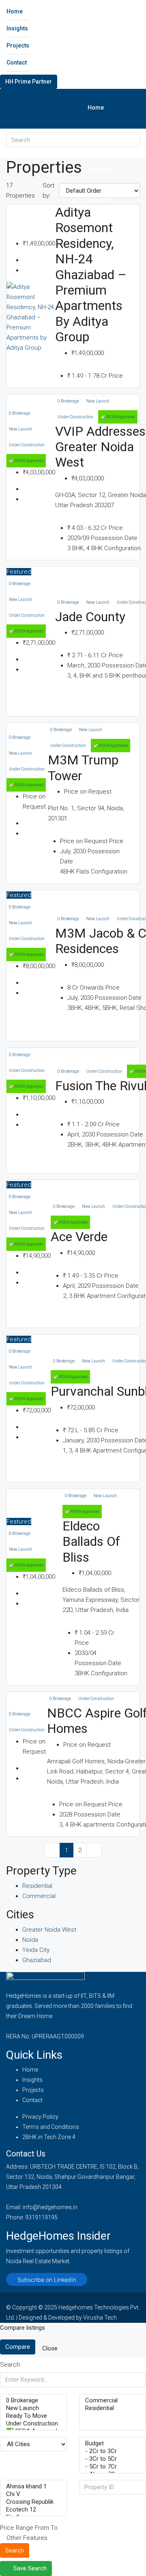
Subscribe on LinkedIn (47, 2280)
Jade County (90, 617)
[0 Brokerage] (33, 2401)
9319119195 (41, 2217)
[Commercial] (113, 2401)
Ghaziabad (37, 1960)
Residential (37, 1886)
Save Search (29, 2568)
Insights (17, 28)
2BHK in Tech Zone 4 (49, 2137)
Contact (17, 62)
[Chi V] (33, 2494)
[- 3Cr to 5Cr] (113, 2459)
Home (15, 11)
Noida (30, 1940)
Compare (18, 2347)
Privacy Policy (40, 2117)
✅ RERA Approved (26, 461)
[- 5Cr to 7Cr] (113, 2467)
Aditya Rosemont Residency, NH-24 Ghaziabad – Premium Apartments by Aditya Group (91, 274)
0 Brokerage (20, 413)
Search (15, 2550)
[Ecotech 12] (33, 2510)
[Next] (94, 1850)
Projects (18, 45)
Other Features (26, 2538)
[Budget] (113, 2444)
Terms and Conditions (51, 2127)
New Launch (20, 429)
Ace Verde (79, 1237)
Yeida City (36, 1950)
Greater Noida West (49, 1930)
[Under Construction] (33, 2424)
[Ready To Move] (33, 2416)
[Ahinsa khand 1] (33, 2487)
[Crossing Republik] (33, 2502)
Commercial (39, 1896)
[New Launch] (33, 2408)
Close (50, 2348)
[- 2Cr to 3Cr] (113, 2451)
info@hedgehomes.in (50, 2207)
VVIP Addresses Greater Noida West (100, 447)
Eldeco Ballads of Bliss (91, 1542)
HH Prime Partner (29, 82)
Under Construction (27, 445)
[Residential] (113, 2408)
